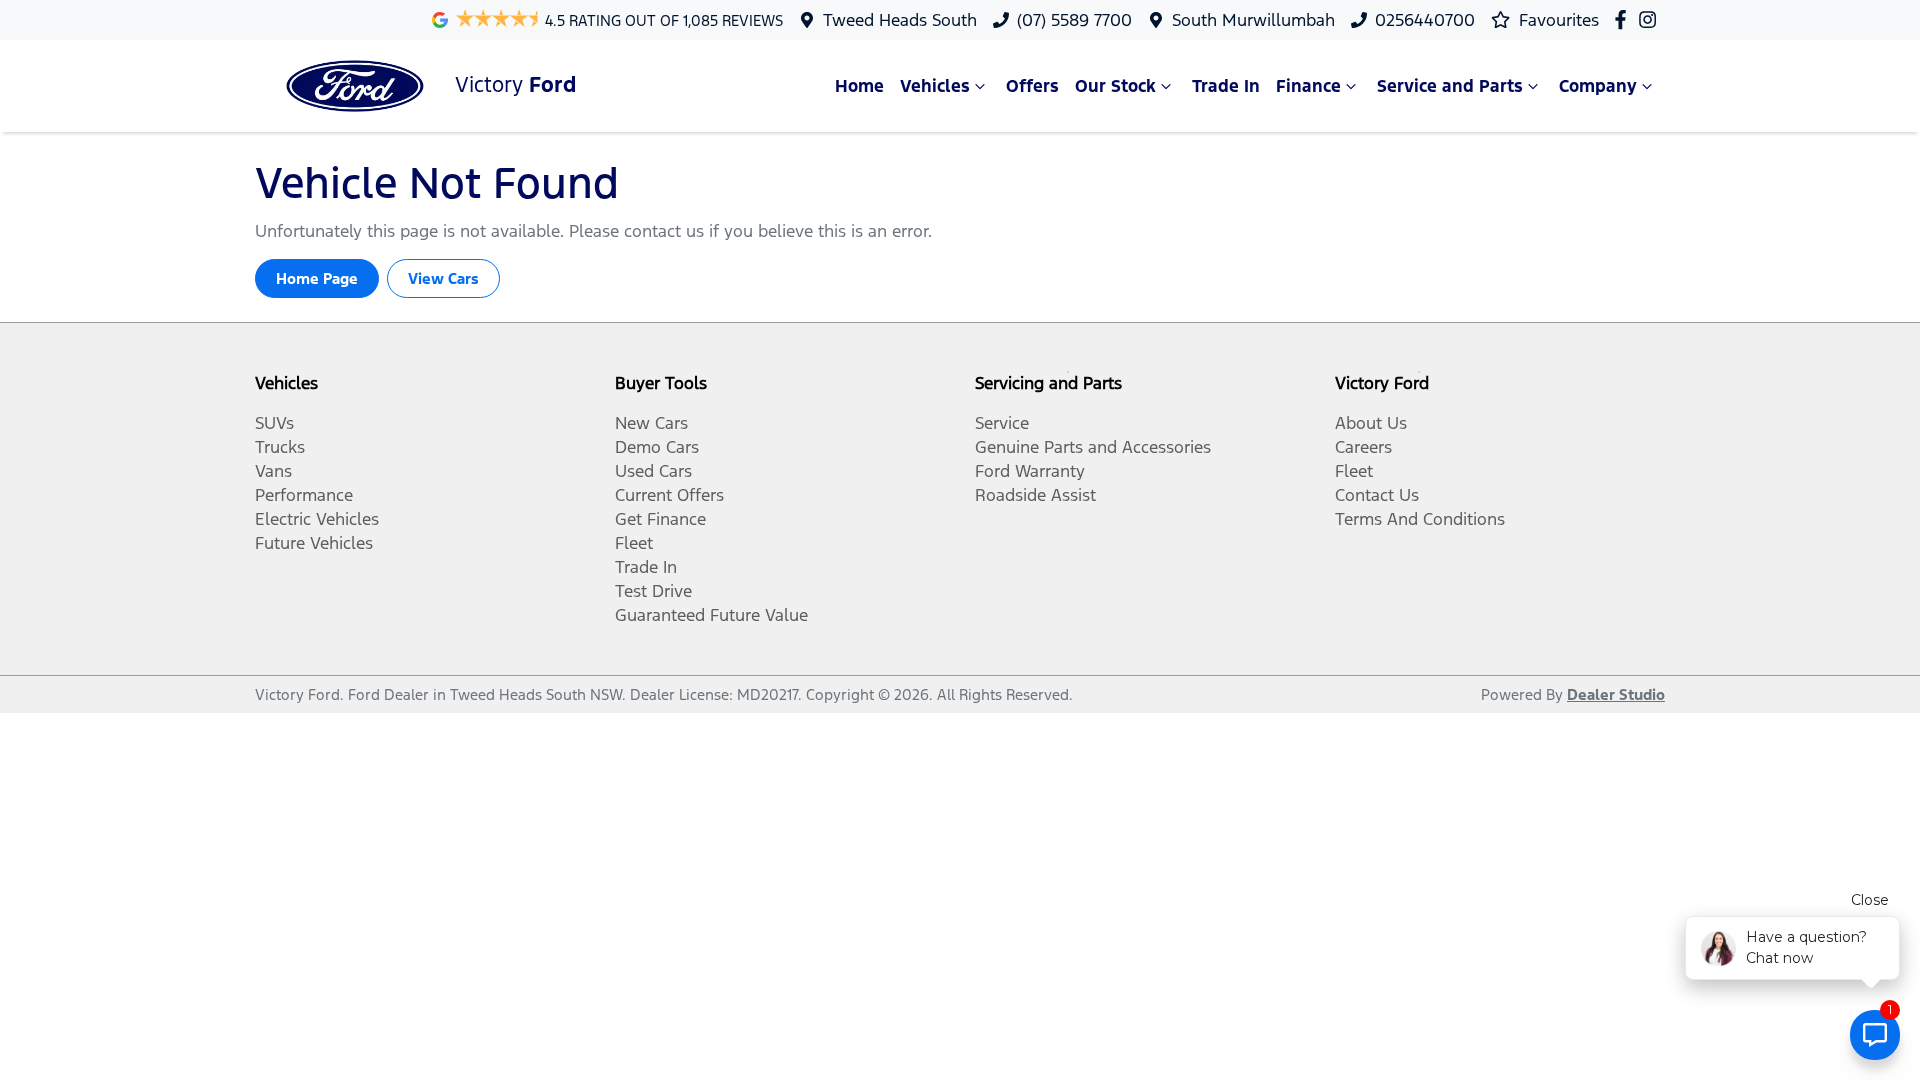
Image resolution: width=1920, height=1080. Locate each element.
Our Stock (1115, 86)
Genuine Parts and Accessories (1093, 447)
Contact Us (1377, 495)
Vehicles (935, 86)
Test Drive (653, 591)
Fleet (634, 543)
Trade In (1226, 86)
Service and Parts (1450, 86)
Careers (1363, 447)
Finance (1308, 86)
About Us (1371, 423)
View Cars (443, 278)
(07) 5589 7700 (1074, 20)
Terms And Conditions (1420, 519)
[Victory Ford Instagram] (1651, 19)
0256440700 (1425, 20)
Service (1002, 423)
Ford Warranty (1030, 471)
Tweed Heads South (900, 20)
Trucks (280, 447)
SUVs (274, 423)
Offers (1032, 86)
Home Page (317, 278)
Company (1598, 86)
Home (859, 86)
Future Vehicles (314, 543)
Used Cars (653, 471)
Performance (304, 495)
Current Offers (669, 495)
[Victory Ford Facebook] (1624, 19)
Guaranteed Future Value (711, 615)
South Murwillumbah (1253, 20)
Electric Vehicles (317, 519)
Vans (273, 471)
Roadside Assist (1035, 495)
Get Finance (660, 519)
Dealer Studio (1616, 694)
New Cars (651, 423)
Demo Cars (657, 447)
